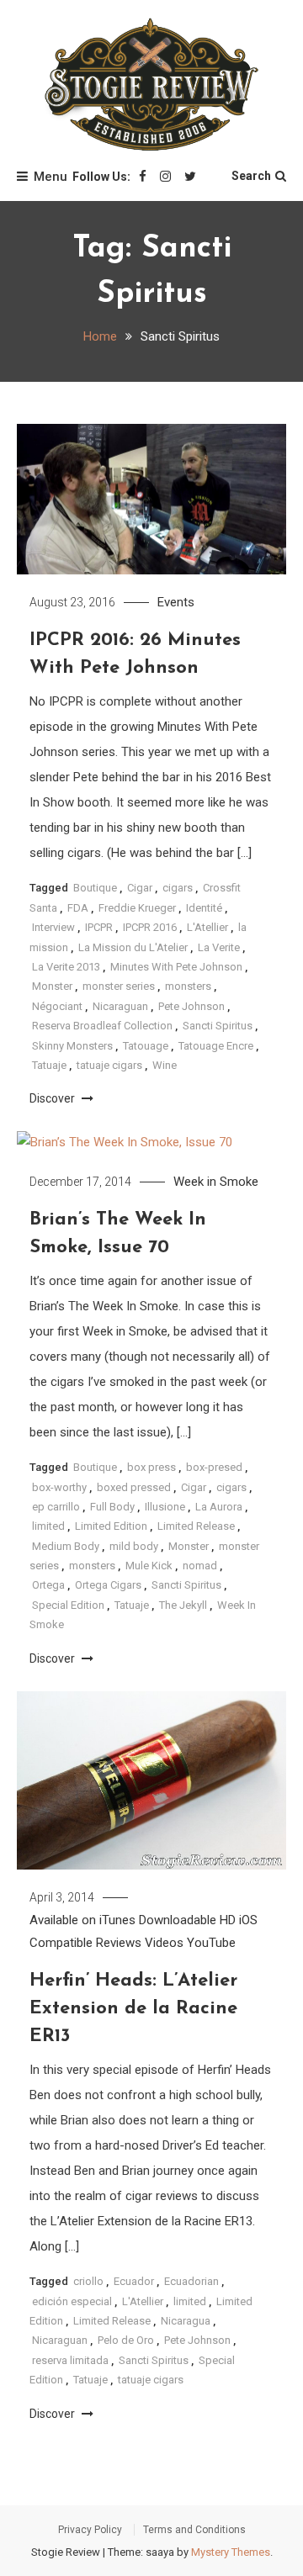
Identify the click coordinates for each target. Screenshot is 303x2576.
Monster (52, 986)
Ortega (48, 1585)
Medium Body (66, 1546)
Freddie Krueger (137, 908)
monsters (188, 986)
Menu (50, 177)
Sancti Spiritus (218, 1026)
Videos (164, 1943)
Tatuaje (49, 1065)
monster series (119, 986)
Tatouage (146, 1046)
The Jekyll (183, 1605)
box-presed (214, 1467)
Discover (53, 1098)
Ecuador (134, 2281)
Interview (53, 927)
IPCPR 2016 (150, 927)
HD (228, 1920)
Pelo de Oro (126, 2340)
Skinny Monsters (72, 1046)
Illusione (165, 1507)
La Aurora (219, 1507)
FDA (78, 908)
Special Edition (68, 1605)
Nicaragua (186, 2321)
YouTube (211, 1943)
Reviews (119, 1943)
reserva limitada (70, 2360)
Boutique (95, 888)
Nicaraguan (120, 1006)
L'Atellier (207, 927)
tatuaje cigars (109, 1065)
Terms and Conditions (194, 2530)
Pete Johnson (191, 1006)
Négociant (57, 1006)
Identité (204, 908)
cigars (178, 888)
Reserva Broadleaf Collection (102, 1026)
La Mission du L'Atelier (133, 947)
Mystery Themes (231, 2552)
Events (176, 602)
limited (48, 1526)
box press (151, 1467)
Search (251, 176)
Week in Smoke (216, 1182)
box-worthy (59, 1487)
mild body (134, 1546)
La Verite (219, 947)
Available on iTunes (82, 1920)
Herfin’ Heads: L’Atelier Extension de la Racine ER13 (133, 2009)
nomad (200, 1566)
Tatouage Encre (216, 1046)
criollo (88, 2281)
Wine (165, 1065)
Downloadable (178, 1920)
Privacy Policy (90, 2530)
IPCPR (99, 927)
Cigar (140, 888)
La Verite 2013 (66, 967)
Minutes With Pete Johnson (176, 967)
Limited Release (196, 1526)
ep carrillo (56, 1507)
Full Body (112, 1507)
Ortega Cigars (108, 1585)
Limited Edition (111, 1526)
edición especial (72, 2301)
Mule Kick (149, 1566)
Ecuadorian (191, 2281)
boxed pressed (134, 1487)
